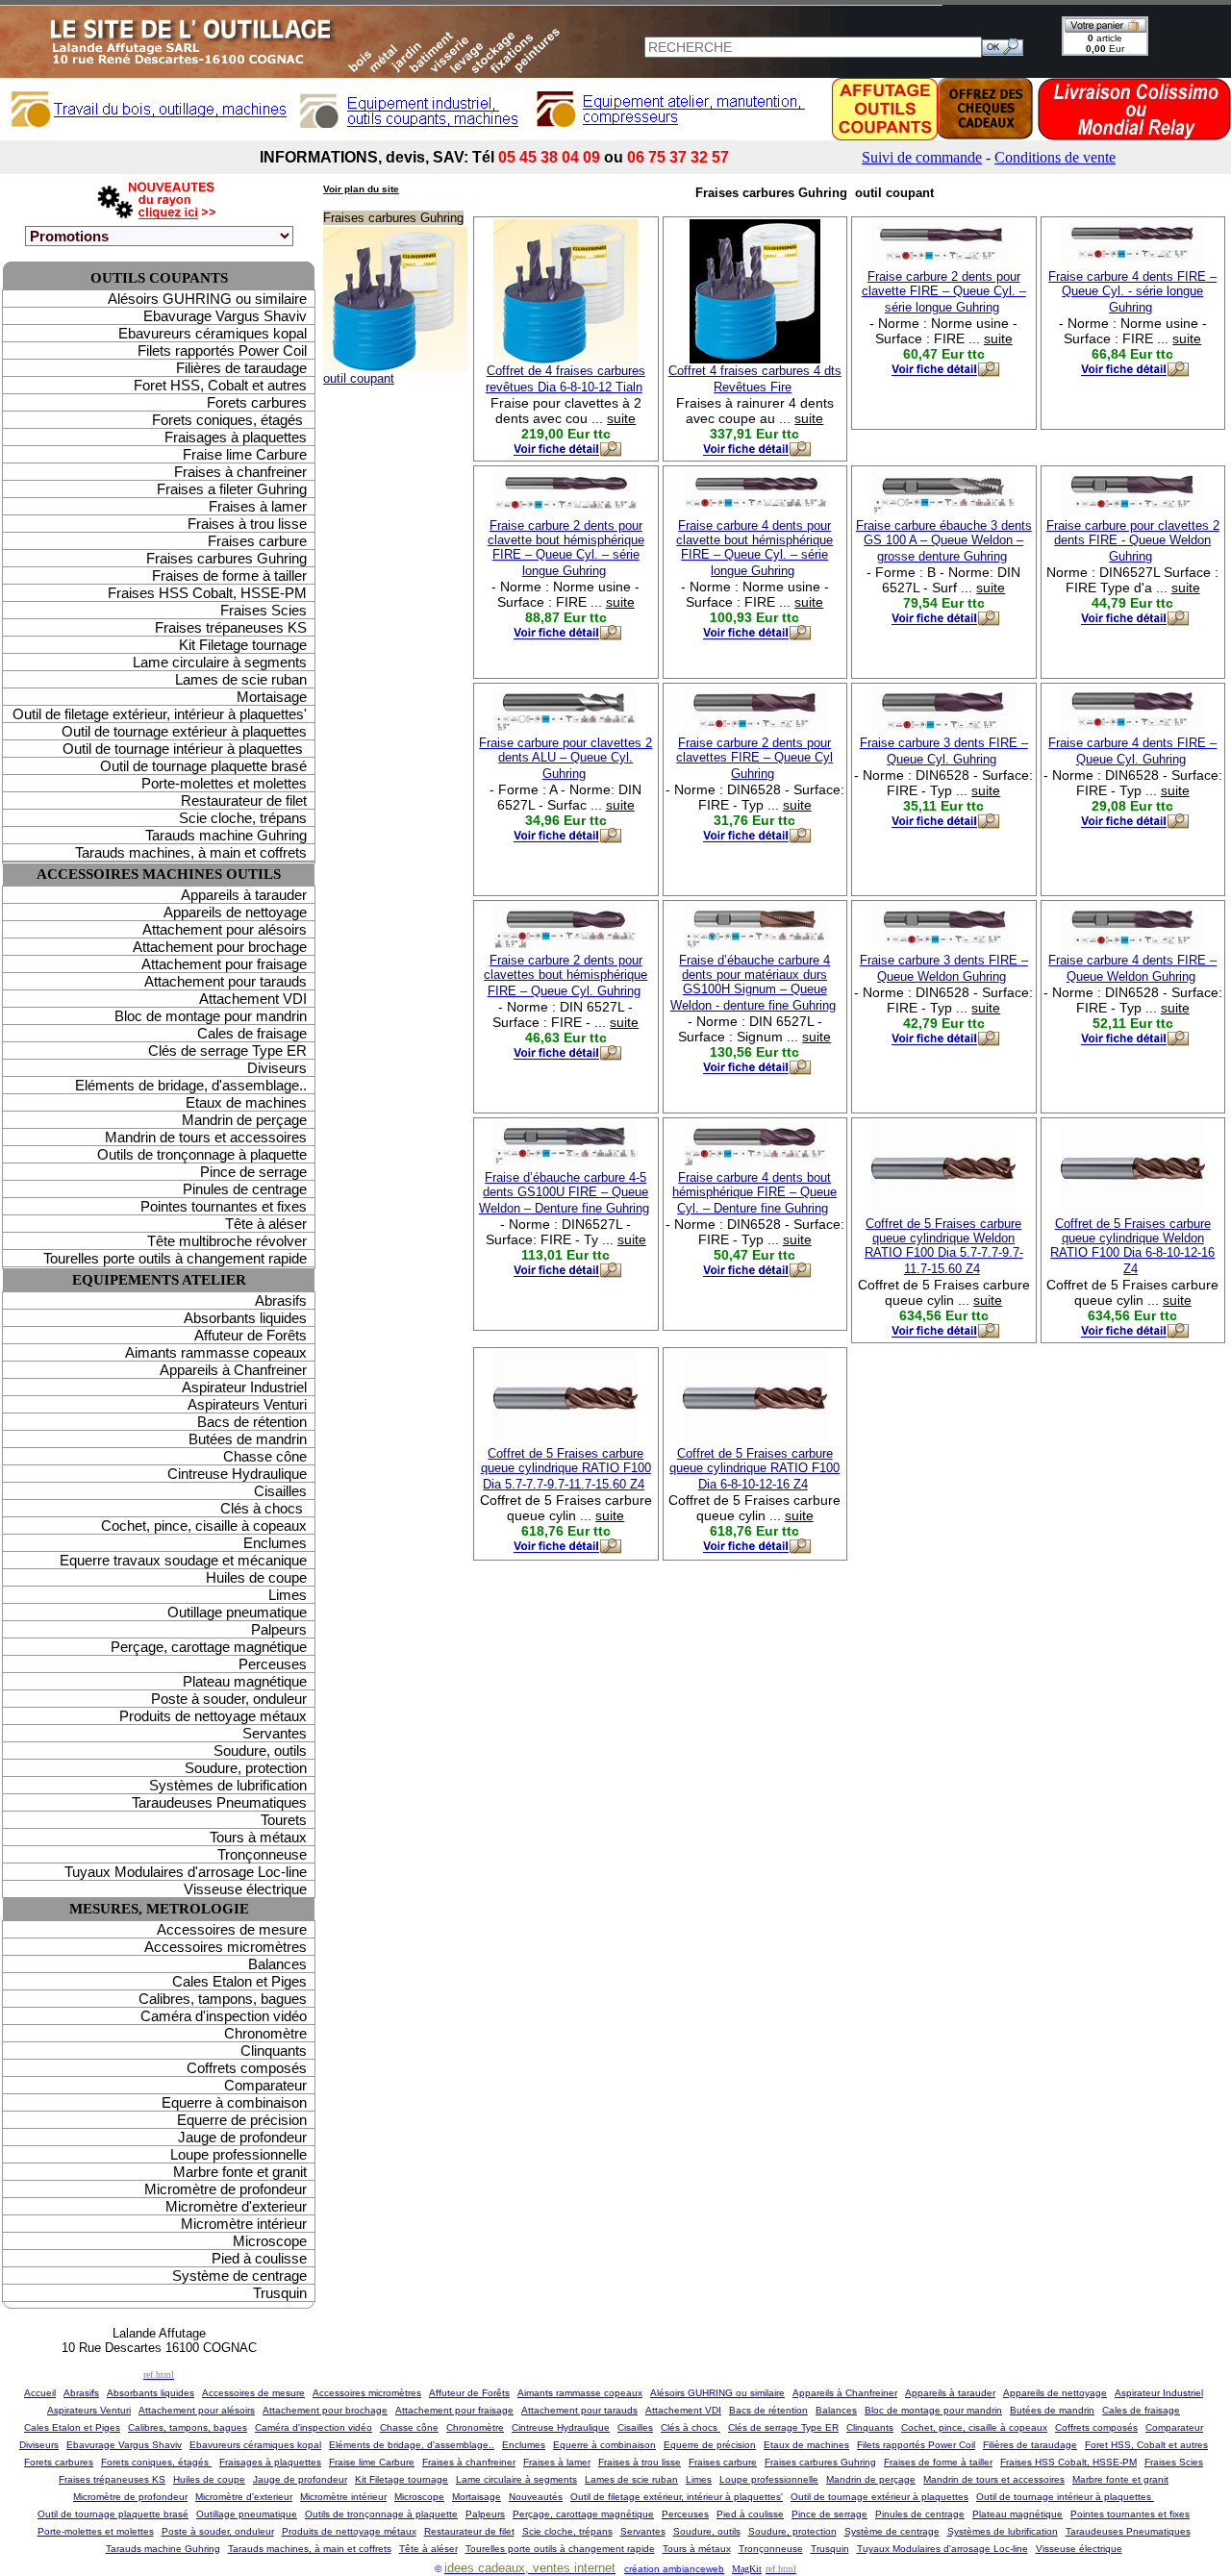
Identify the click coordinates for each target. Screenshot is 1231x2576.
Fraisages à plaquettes (236, 437)
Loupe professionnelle (239, 2154)
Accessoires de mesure (232, 1929)
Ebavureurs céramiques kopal (213, 333)
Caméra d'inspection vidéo (224, 2016)
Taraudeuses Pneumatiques (219, 1802)
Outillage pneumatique (237, 1612)
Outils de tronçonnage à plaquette (202, 1154)
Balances (277, 1964)
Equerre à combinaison (234, 2102)
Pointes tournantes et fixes (224, 1206)
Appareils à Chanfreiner (233, 1370)
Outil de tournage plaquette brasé (203, 766)
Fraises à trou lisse (247, 524)
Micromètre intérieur (244, 2224)
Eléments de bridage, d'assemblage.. (191, 1085)
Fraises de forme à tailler (229, 575)
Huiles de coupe (256, 1577)
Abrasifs (281, 1301)
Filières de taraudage (241, 368)
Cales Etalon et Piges (239, 1981)
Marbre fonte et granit (240, 2172)
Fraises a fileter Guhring (232, 489)
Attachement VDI (253, 999)
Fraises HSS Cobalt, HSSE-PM (207, 593)
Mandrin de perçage (244, 1120)
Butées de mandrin (248, 1439)
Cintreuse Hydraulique (237, 1474)
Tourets (284, 1820)
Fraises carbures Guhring (226, 558)
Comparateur (265, 2085)
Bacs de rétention (252, 1422)
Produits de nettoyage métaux (213, 1716)
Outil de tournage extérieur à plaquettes (184, 731)
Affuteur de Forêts (251, 1335)
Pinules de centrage (245, 1189)
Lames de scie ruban (241, 679)
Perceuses (273, 1664)
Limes (288, 1595)
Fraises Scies (264, 610)
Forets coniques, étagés (229, 420)
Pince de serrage (253, 1172)
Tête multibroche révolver (227, 1241)
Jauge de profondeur (242, 2137)
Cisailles (280, 1491)
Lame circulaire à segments (220, 662)
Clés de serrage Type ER (227, 1050)
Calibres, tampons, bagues (223, 1999)
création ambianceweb (674, 2569)
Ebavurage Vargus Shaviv (225, 316)
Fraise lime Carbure (245, 454)
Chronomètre (265, 2033)
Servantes (275, 1733)
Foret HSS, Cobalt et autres (220, 385)
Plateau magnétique (245, 1681)
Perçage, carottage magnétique (209, 1647)
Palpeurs (279, 1629)
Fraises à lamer (258, 506)
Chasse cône (265, 1456)
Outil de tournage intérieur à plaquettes (185, 749)
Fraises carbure (257, 541)
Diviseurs (277, 1068)
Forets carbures (257, 402)
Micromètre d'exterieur (236, 2206)
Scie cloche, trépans (243, 818)
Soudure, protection (246, 1768)
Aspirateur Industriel (244, 1387)
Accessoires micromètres (226, 1947)
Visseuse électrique (245, 1889)
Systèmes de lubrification (228, 1785)
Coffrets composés (247, 2068)
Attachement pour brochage (220, 947)
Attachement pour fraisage (224, 964)
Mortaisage (272, 697)
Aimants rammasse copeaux (216, 1352)
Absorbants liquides (245, 1318)
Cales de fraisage (252, 1033)
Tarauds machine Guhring (226, 835)
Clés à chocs (264, 1508)
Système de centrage (239, 2276)
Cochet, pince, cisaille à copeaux (204, 1526)
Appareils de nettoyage (235, 912)
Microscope (270, 2241)
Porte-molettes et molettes (224, 783)
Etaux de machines (246, 1102)
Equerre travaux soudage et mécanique (183, 1560)
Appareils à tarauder (244, 895)
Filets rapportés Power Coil (222, 350)
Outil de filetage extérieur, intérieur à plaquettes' (160, 714)
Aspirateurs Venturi (247, 1404)
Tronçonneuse (262, 1854)
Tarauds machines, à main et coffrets (191, 852)
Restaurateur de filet (244, 800)
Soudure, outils (260, 1751)
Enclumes (275, 1543)
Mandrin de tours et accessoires (206, 1137)
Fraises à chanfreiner (240, 472)
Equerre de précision (242, 2120)
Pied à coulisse (259, 2258)
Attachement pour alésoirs (225, 929)
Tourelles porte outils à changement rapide (175, 1258)
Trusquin (280, 2293)
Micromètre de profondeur (226, 2189)
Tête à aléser (266, 1224)
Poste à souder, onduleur (229, 1699)
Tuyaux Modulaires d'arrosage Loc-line (186, 1872)
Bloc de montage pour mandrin (211, 1016)
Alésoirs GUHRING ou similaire (207, 299)
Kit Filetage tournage (243, 645)
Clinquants (274, 2051)
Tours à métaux (258, 1837)
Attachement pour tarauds (226, 981)
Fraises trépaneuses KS (231, 627)
